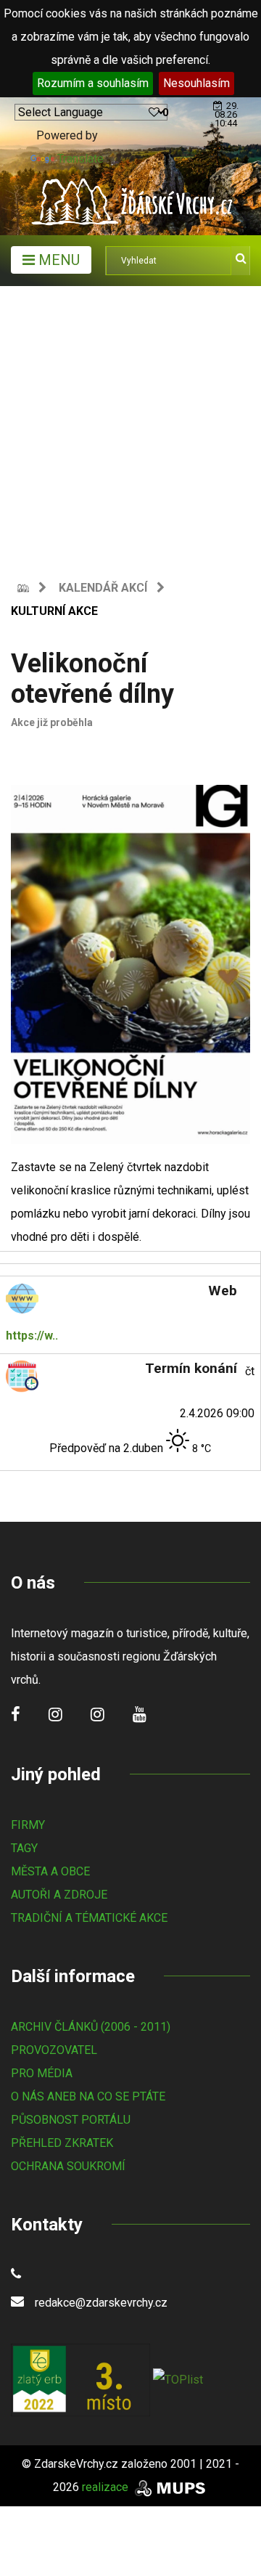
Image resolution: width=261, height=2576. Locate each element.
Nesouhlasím (196, 83)
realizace (107, 2487)
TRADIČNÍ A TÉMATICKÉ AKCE (89, 1918)
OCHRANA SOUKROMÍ (68, 2166)
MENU (57, 260)
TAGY (24, 1848)
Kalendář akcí (103, 588)
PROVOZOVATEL (54, 2050)
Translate (80, 159)
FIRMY (28, 1825)
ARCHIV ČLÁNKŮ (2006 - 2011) (91, 2027)
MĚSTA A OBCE (50, 1871)
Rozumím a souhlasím (93, 83)
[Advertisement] (130, 424)
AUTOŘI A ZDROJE (59, 1895)
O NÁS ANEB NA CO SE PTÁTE (88, 2096)
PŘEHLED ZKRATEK (62, 2143)
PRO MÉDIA (42, 2073)
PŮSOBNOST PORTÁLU (71, 2120)
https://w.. (32, 1336)
